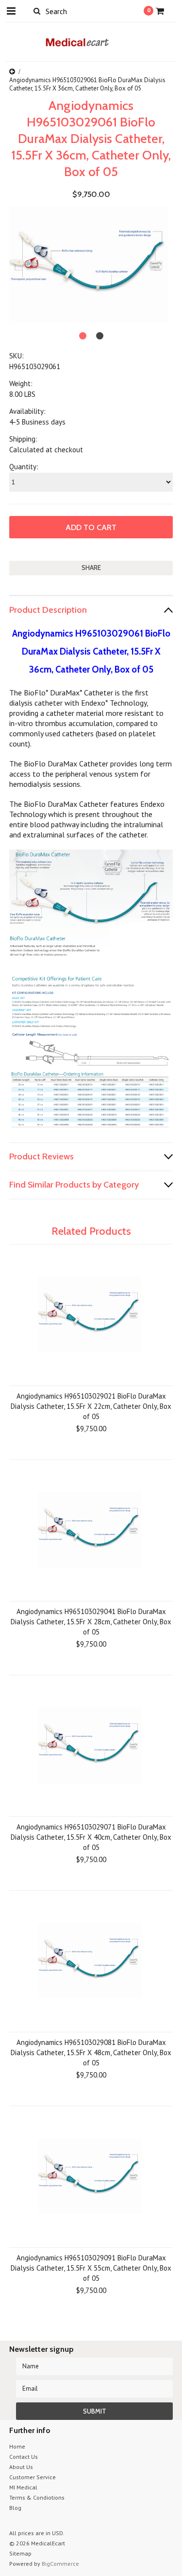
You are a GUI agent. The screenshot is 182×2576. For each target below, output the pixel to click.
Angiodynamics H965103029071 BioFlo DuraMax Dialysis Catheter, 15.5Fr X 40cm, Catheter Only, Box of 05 (91, 1837)
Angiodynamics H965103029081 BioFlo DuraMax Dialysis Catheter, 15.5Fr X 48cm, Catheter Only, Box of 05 (91, 2052)
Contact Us (24, 2457)
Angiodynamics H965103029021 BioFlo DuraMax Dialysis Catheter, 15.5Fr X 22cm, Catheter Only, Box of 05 (91, 1406)
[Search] (37, 11)
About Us (21, 2467)
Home (17, 2446)
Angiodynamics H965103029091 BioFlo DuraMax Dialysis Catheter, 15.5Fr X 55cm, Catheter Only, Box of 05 (91, 2268)
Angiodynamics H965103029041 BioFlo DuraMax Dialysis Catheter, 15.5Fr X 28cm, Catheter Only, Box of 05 (91, 1622)
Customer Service (33, 2477)
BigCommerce (60, 2564)
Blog (15, 2508)
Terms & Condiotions (37, 2497)
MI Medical (23, 2487)
